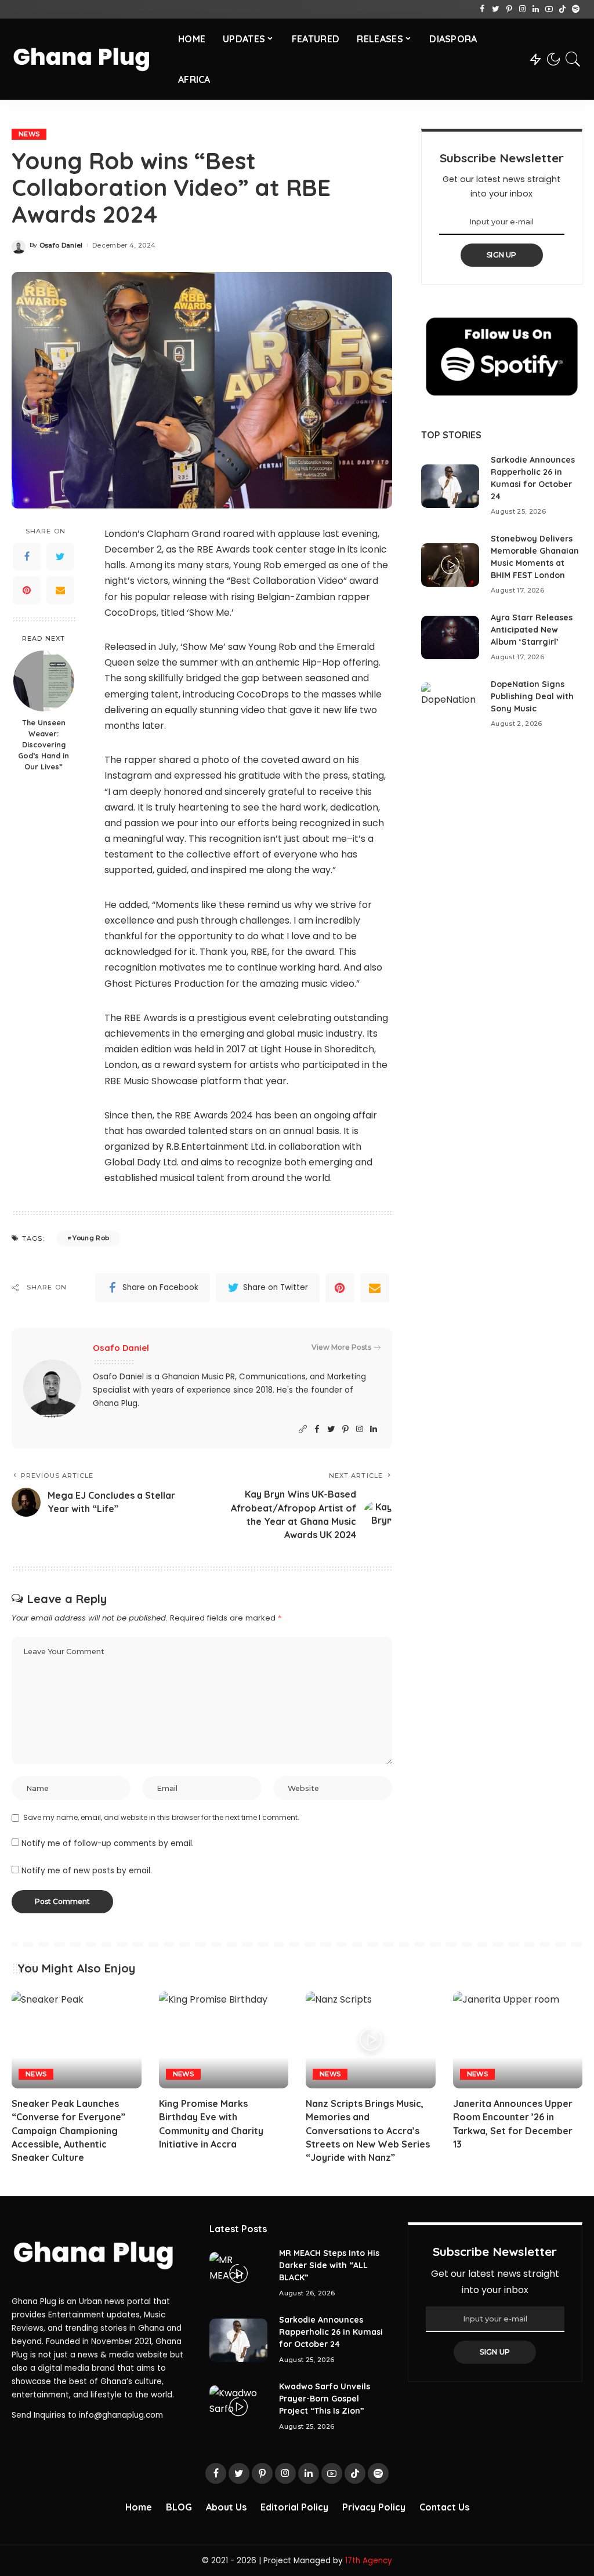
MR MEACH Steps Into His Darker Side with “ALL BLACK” (329, 2265)
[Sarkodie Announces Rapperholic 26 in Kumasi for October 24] (450, 486)
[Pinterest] (509, 9)
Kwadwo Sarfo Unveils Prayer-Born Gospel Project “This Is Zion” (325, 2399)
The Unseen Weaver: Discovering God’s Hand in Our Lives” (44, 744)
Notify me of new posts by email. (87, 1871)
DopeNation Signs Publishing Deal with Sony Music (532, 696)
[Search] (573, 59)
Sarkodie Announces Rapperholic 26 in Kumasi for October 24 (331, 2332)
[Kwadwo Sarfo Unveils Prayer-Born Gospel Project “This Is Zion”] (238, 2407)
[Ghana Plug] (86, 59)
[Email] (60, 590)
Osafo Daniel (61, 246)
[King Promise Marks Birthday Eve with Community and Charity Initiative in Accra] (224, 2040)
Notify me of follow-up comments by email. (108, 1843)
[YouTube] (549, 9)
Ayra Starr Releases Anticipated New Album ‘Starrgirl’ (532, 630)
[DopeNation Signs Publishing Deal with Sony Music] (450, 704)
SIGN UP (502, 255)
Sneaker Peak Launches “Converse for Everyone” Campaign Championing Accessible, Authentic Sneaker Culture (68, 2130)
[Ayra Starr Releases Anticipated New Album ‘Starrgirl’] (450, 637)
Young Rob (91, 1238)
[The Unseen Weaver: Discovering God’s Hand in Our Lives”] (44, 681)
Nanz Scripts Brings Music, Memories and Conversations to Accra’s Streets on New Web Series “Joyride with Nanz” (368, 2130)
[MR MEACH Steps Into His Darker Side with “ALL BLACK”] (238, 2274)
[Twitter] (496, 9)
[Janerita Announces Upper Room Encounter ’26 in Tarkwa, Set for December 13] (518, 2040)
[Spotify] (576, 9)
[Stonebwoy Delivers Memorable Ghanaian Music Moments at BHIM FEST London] (450, 565)
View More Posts (341, 1347)
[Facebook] (482, 9)
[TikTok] (562, 9)
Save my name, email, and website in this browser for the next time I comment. (161, 1817)
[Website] (303, 1429)
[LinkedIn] (536, 9)
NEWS (29, 134)
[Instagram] (522, 9)
